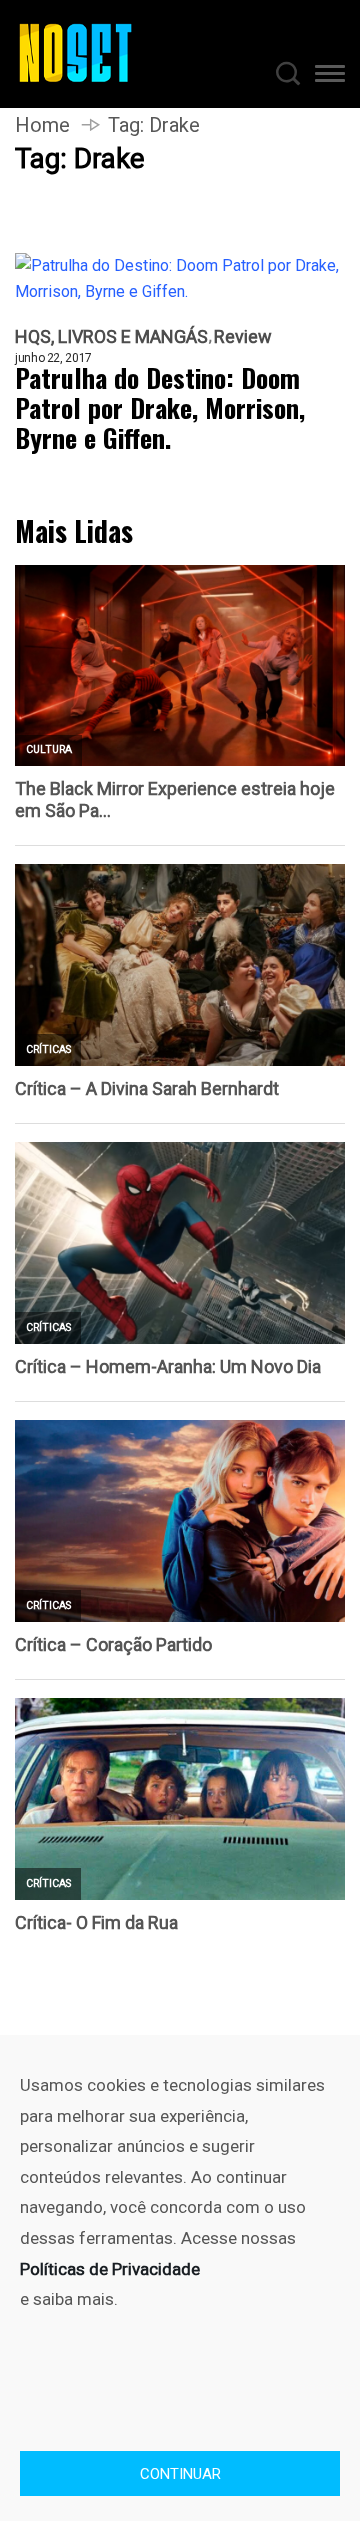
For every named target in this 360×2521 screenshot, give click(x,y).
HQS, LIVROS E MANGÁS (111, 337)
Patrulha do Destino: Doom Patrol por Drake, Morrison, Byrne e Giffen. (160, 408)
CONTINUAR (180, 2474)
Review (243, 337)
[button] (330, 77)
